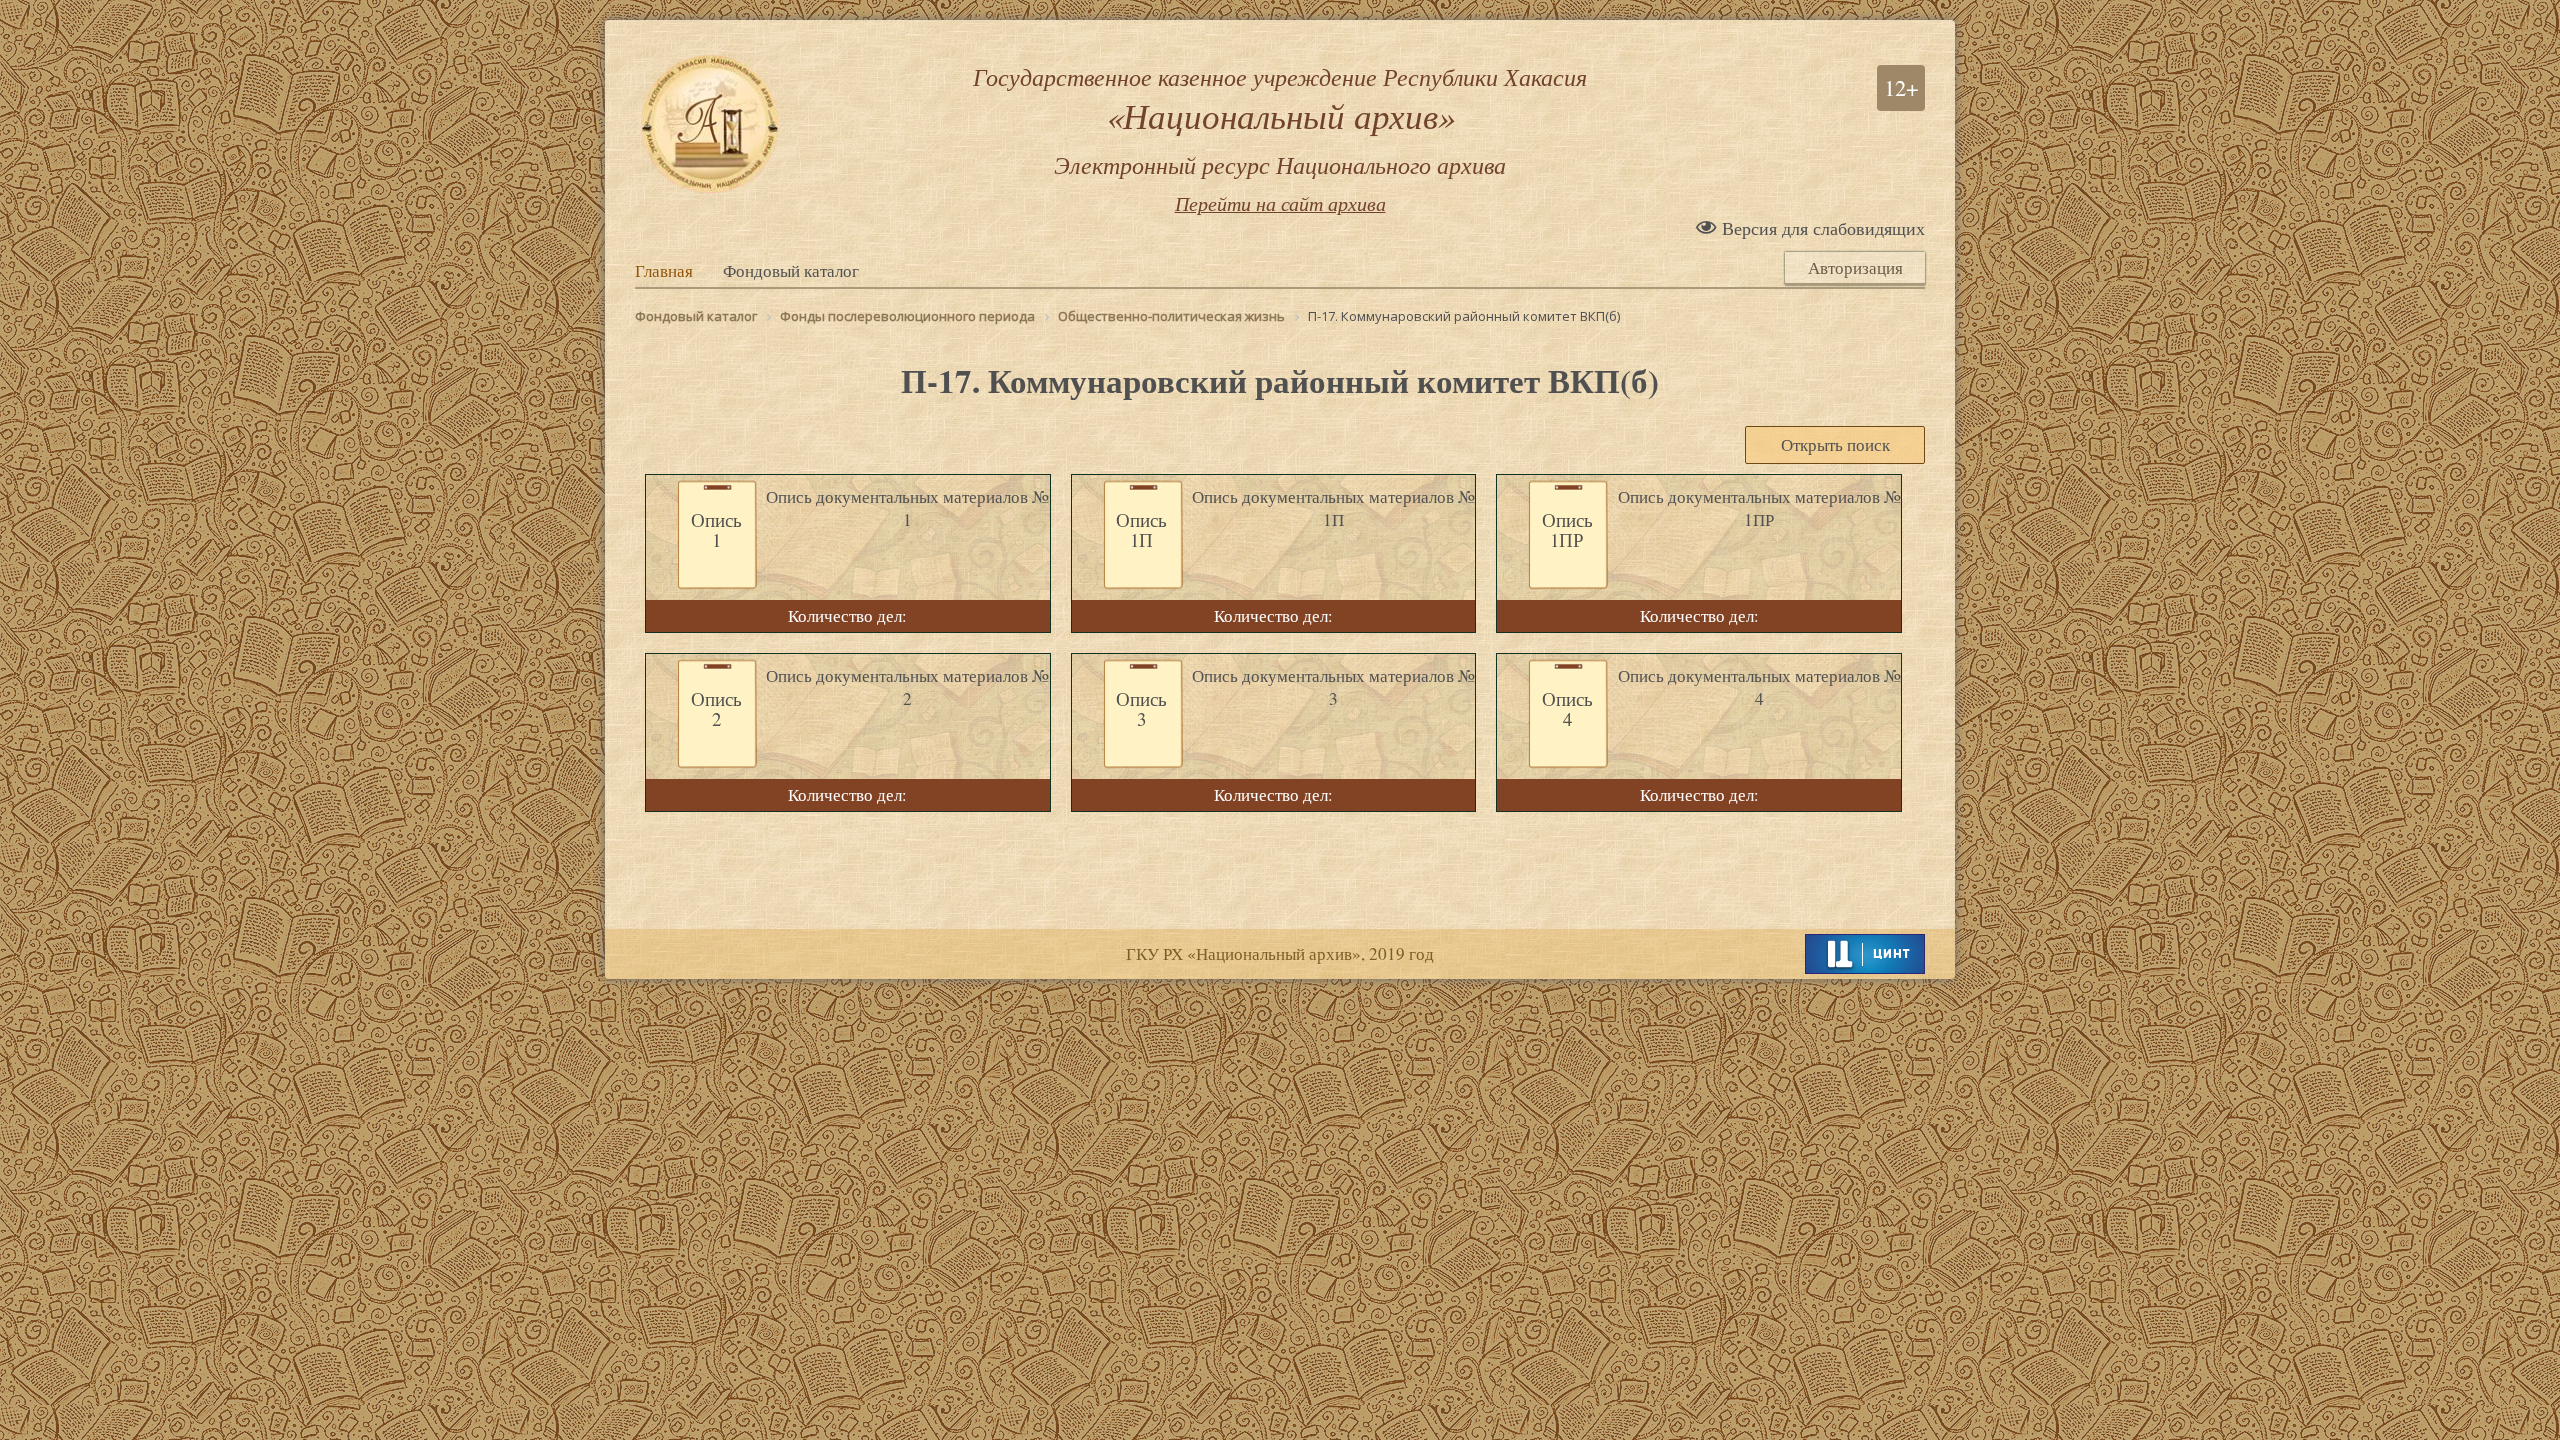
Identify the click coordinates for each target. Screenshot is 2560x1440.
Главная (664, 271)
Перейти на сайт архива (1280, 203)
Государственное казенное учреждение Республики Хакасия (1280, 120)
